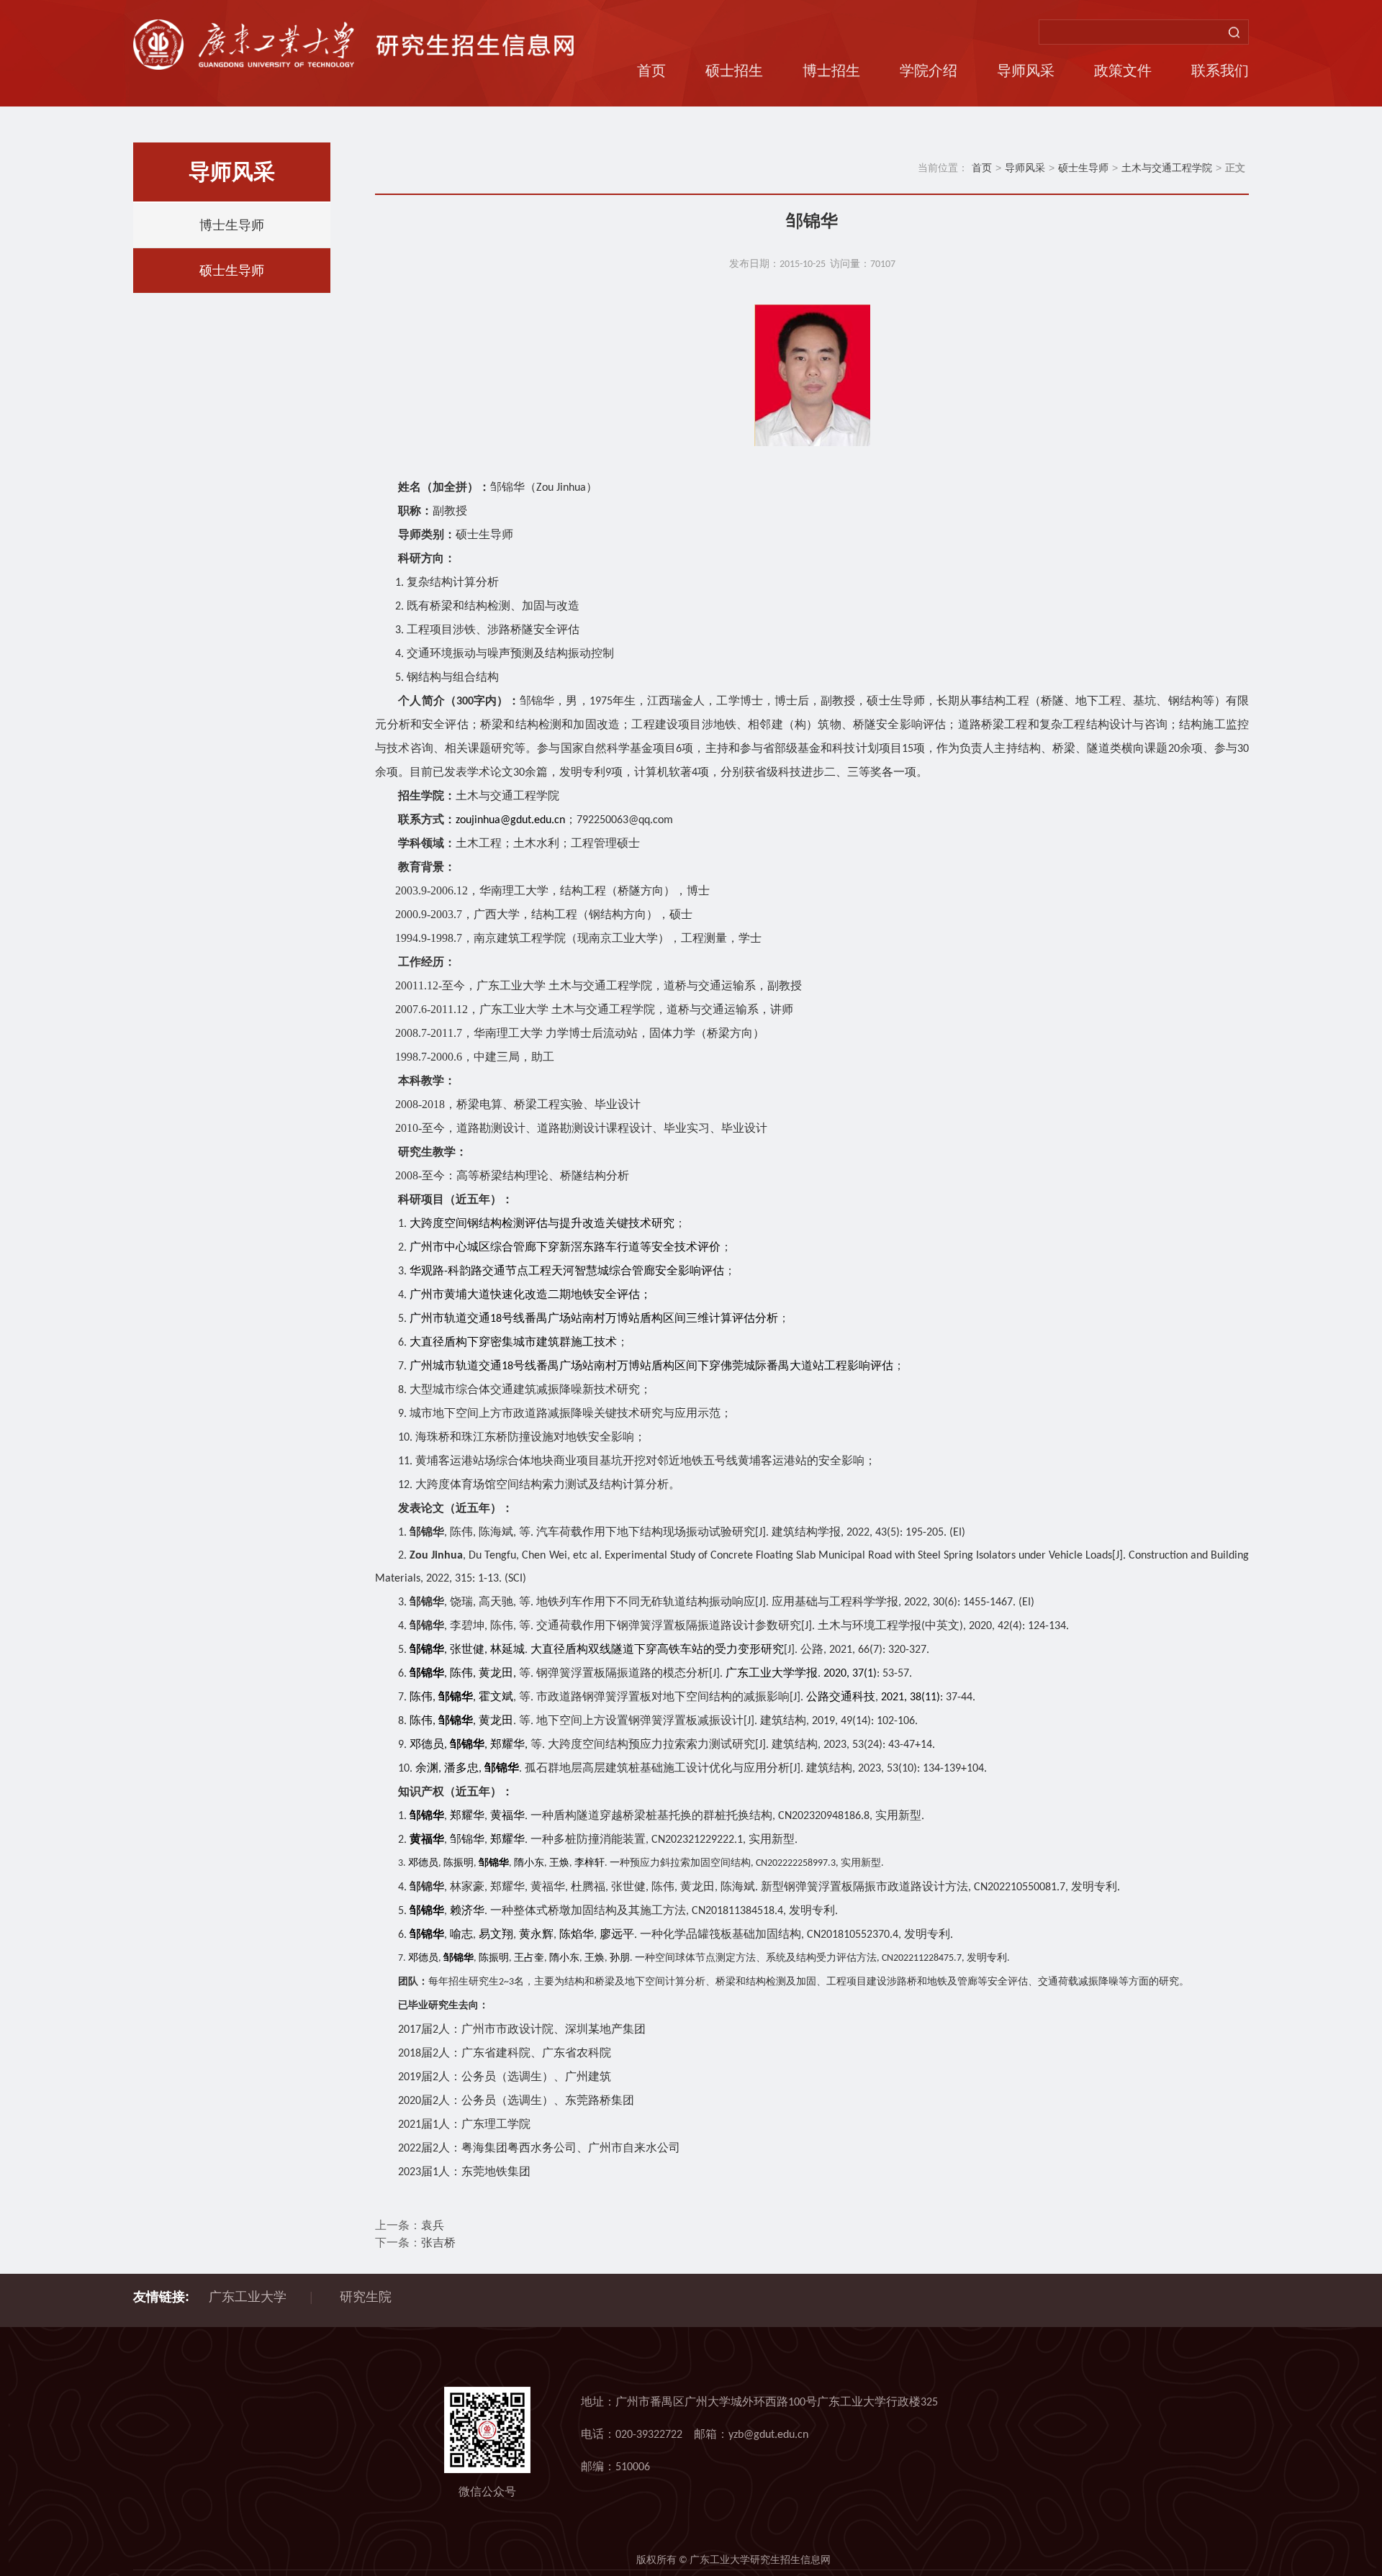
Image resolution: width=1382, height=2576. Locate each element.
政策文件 (1123, 71)
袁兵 (434, 2226)
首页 (651, 71)
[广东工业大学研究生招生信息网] (356, 44)
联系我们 (1220, 71)
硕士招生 (734, 71)
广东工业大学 (248, 2297)
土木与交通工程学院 (1167, 168)
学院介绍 (929, 71)
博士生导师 (232, 225)
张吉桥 (438, 2244)
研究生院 (366, 2297)
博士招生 (831, 71)
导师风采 (1026, 71)
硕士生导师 (232, 271)
